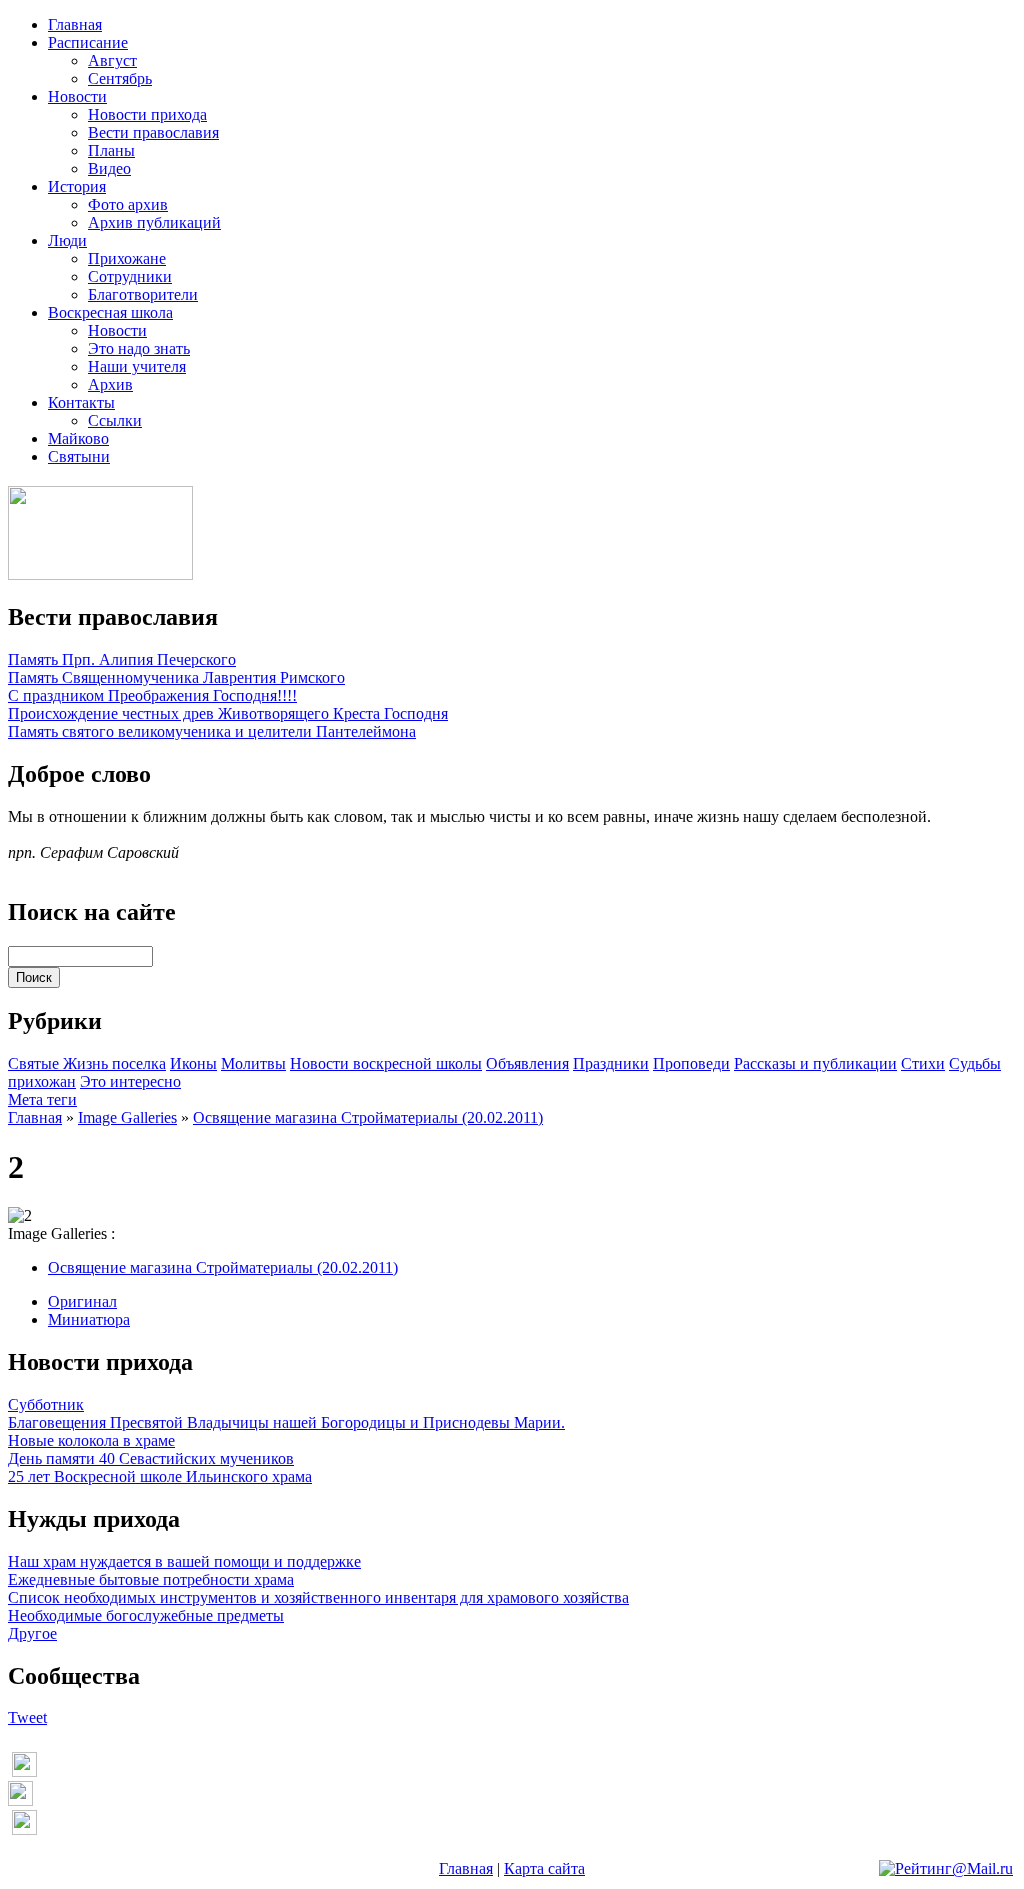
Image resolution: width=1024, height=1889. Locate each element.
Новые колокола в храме (91, 1440)
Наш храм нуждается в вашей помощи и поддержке (184, 1561)
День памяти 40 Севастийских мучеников (151, 1458)
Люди (67, 240)
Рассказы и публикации (815, 1063)
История (77, 186)
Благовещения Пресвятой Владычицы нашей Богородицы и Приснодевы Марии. (286, 1422)
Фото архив (128, 204)
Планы (111, 150)
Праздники (611, 1063)
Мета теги (42, 1099)
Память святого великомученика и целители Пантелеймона (212, 731)
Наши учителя (137, 366)
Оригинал (82, 1301)
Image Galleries (127, 1117)
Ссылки (115, 420)
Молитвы (253, 1063)
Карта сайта (544, 1868)
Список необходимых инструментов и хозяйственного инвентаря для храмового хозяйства (318, 1597)
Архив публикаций (154, 222)
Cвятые (35, 1063)
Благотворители (143, 294)
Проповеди (691, 1063)
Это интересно (130, 1081)
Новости (77, 96)
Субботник (46, 1404)
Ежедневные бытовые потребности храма (151, 1579)
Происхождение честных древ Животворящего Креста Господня (228, 713)
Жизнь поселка (114, 1063)
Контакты (81, 402)
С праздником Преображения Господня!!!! (152, 695)
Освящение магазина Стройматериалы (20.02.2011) (368, 1117)
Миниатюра (89, 1319)
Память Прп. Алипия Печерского (122, 659)
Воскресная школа (110, 312)
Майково (78, 438)
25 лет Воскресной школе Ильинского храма (160, 1476)
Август (112, 60)
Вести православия (153, 132)
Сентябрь (120, 78)
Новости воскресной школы (386, 1063)
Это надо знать (139, 348)
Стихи (923, 1063)
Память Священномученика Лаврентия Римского (176, 677)
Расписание (88, 42)
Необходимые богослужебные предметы (146, 1615)
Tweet (27, 1717)
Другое (32, 1633)
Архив (110, 384)
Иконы (193, 1063)
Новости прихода (147, 114)
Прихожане (127, 258)
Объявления (527, 1063)
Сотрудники (130, 276)
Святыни (79, 456)
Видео (109, 168)
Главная (75, 24)
